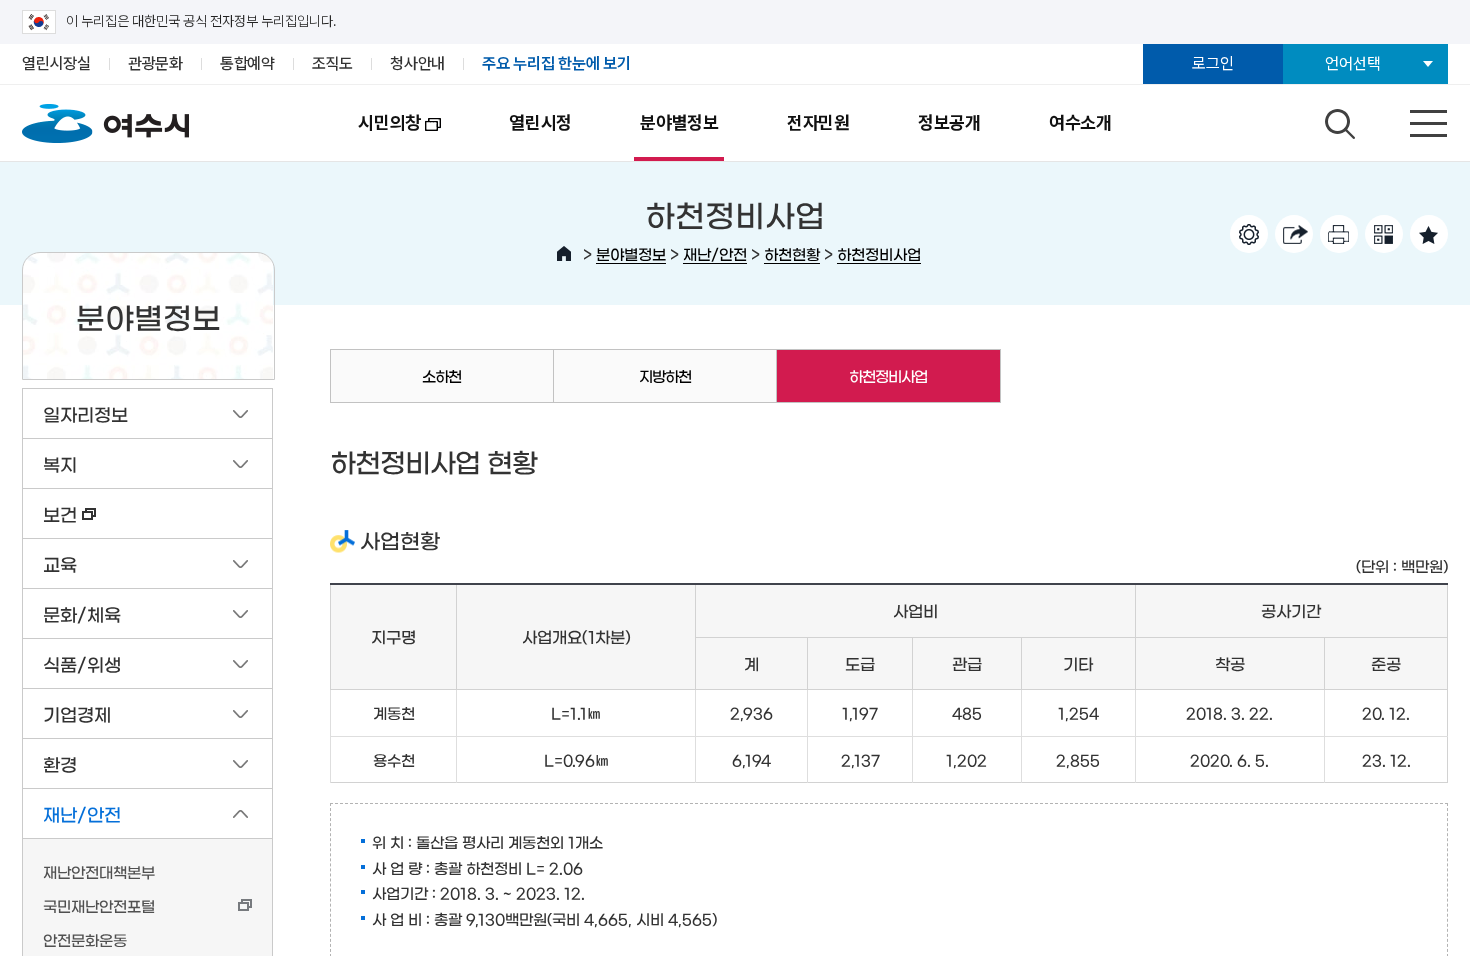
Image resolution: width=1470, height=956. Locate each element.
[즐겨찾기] (1429, 234)
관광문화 (155, 63)
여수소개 (1080, 122)
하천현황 (792, 253)
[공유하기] (1294, 234)
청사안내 (417, 63)
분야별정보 (679, 122)
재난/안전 (715, 253)
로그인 (1212, 63)
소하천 (441, 375)
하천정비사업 (879, 253)
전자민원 (818, 122)
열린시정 (540, 122)
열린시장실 (56, 63)
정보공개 (949, 122)
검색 (1337, 119)
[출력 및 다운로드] (1339, 234)
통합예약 (247, 63)
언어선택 (1352, 63)
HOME (564, 254)
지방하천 (665, 375)
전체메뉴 (1411, 119)
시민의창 (372, 136)
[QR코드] (1384, 234)
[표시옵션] (1249, 234)
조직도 (332, 63)
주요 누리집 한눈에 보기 (556, 63)
